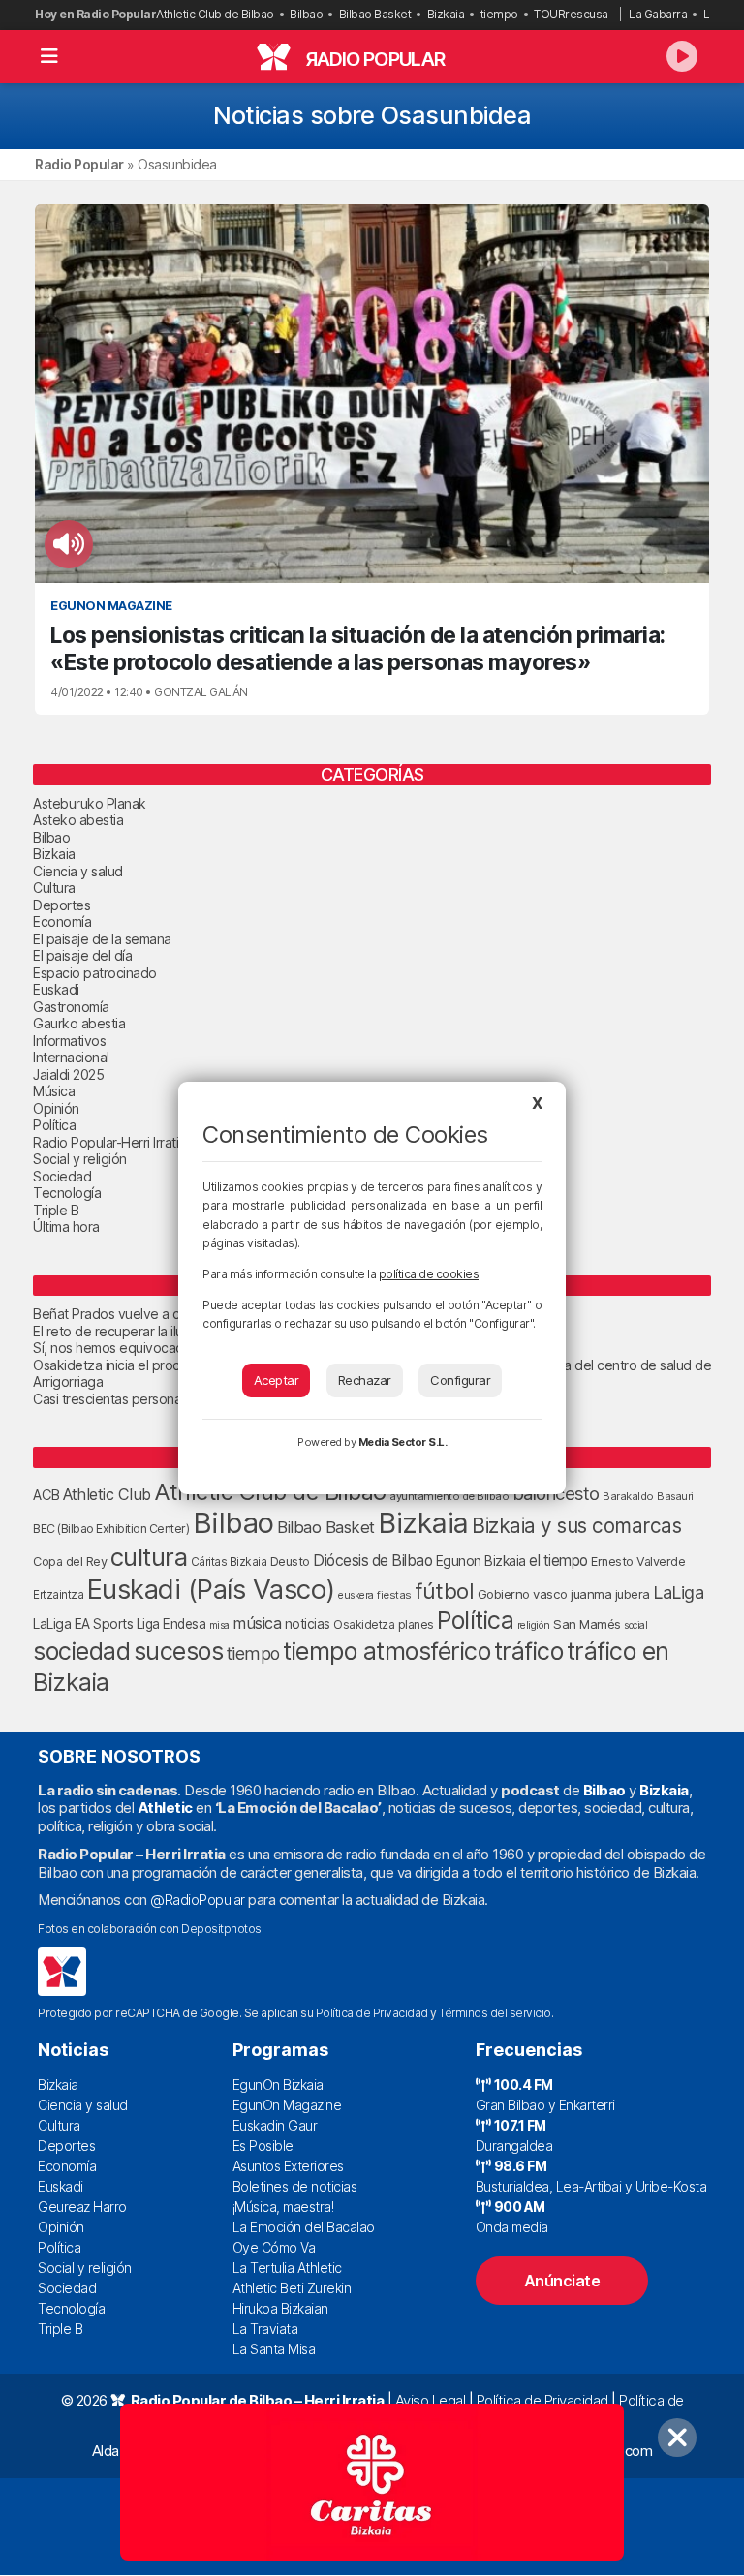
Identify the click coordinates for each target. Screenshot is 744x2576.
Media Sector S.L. (403, 1442)
